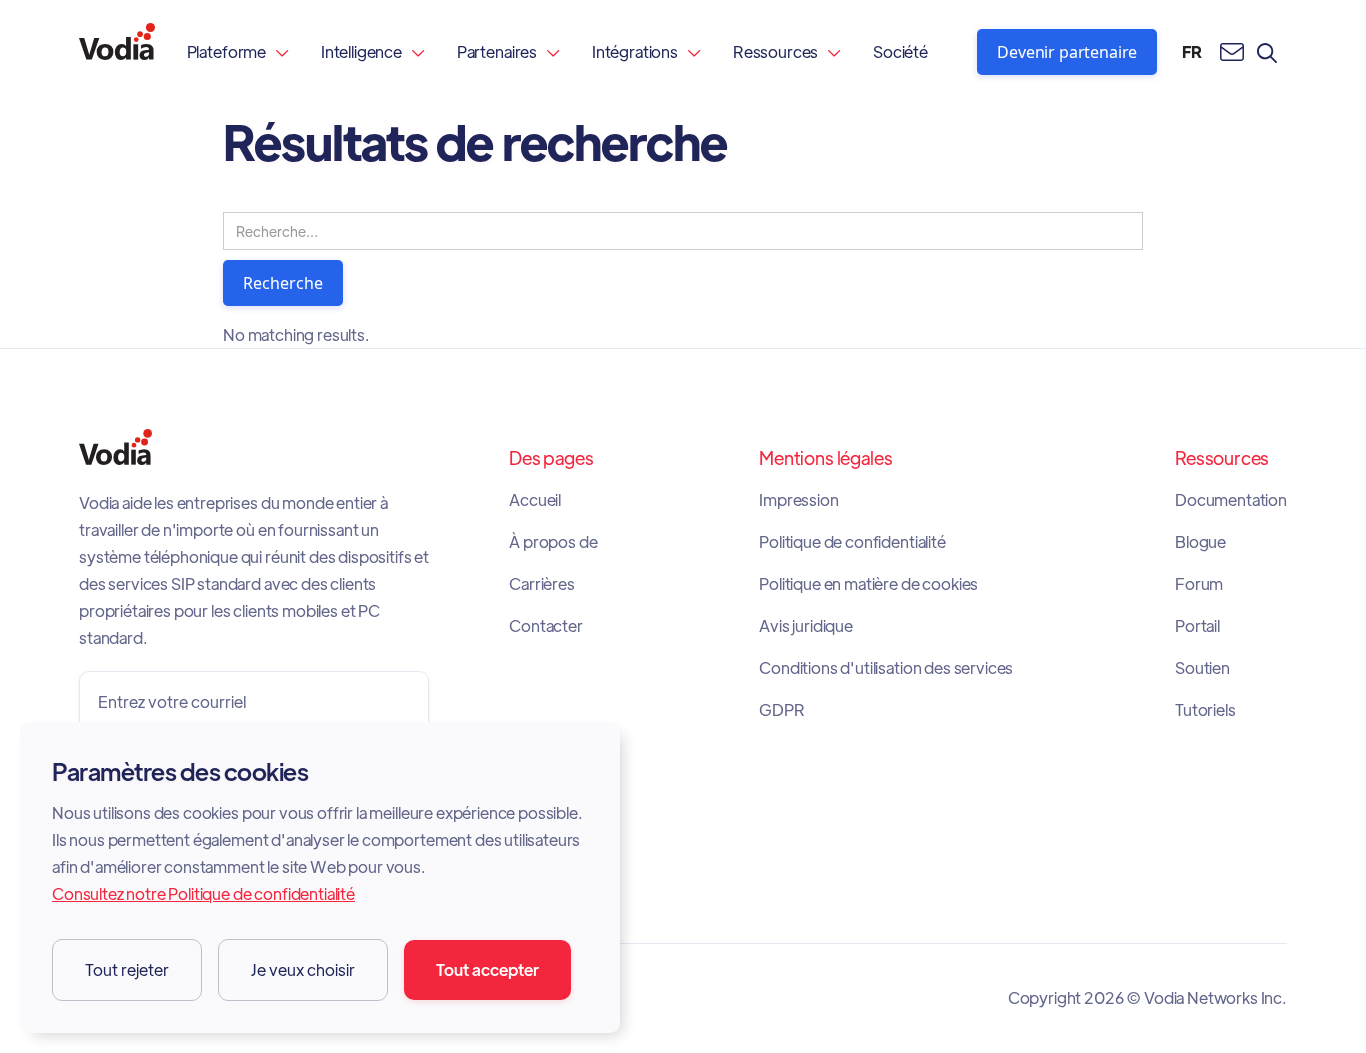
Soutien (1202, 668)
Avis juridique (806, 626)
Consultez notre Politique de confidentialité (203, 893)
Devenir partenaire (1067, 52)
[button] (238, 51)
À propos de (553, 542)
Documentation (1231, 500)
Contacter (546, 626)
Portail (1197, 626)
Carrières (542, 584)
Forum (1199, 584)
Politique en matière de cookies (868, 584)
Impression (798, 500)
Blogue (1200, 542)
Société (900, 51)
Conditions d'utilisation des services (886, 668)
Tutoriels (1205, 710)
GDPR (781, 710)
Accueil (535, 500)
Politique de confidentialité (852, 542)
